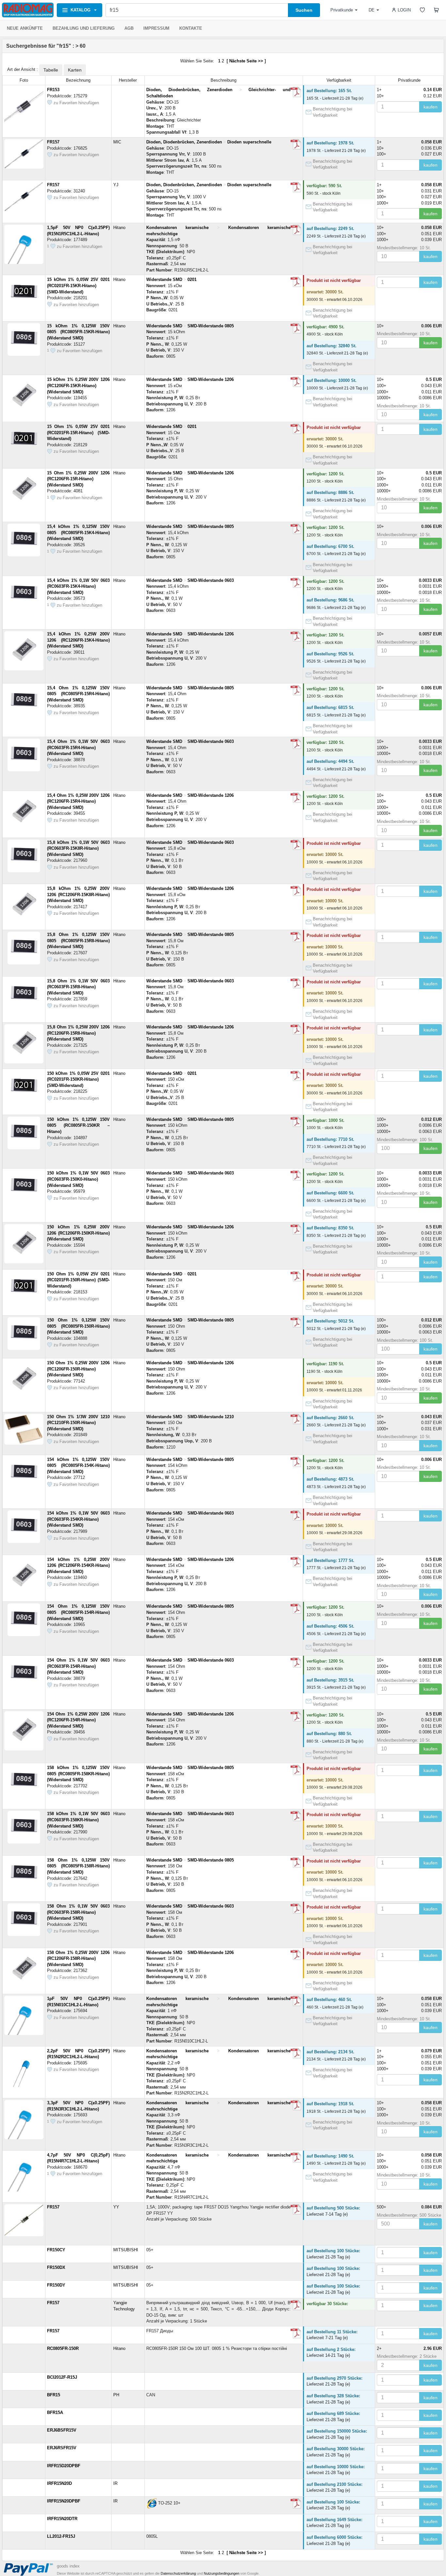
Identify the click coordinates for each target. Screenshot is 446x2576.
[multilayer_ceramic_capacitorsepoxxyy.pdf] (296, 230)
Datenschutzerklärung (178, 2573)
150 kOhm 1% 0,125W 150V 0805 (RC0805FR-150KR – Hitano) (78, 1125)
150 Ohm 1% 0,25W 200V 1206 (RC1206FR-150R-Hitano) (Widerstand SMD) (78, 1369)
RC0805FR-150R (63, 2348)
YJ (116, 185)
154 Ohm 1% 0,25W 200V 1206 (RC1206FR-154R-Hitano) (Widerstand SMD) (78, 1720)
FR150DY (56, 2285)
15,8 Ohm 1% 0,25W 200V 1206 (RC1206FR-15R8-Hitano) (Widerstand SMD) (78, 1033)
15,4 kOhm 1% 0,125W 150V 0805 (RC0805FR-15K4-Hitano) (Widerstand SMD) (78, 533)
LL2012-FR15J (61, 2536)
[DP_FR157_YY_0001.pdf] (296, 2209)
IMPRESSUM (156, 28)
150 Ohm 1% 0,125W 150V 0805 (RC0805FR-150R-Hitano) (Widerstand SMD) (78, 1326)
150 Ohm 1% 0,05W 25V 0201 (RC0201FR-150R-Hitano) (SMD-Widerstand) (78, 1280)
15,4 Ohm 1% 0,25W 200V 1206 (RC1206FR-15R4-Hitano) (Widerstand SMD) (78, 801)
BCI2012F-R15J (62, 2377)
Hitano (119, 228)
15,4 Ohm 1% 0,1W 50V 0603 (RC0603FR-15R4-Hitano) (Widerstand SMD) (78, 747)
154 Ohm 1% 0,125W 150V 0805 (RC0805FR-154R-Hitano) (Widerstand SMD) (78, 1612)
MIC (117, 142)
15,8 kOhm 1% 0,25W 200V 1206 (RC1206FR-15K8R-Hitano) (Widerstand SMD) (78, 894)
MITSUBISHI (126, 2250)
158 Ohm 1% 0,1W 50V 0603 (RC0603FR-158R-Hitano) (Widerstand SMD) (78, 1912)
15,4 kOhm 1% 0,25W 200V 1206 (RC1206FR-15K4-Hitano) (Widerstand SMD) (78, 640)
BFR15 (54, 2395)
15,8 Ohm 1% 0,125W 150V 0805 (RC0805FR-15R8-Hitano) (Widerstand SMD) (78, 941)
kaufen (430, 107)
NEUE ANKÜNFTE (25, 28)
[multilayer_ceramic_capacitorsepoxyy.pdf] (296, 2001)
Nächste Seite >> (246, 61)
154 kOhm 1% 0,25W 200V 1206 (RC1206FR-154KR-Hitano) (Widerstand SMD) (78, 1566)
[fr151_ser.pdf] (296, 92)
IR (115, 2483)
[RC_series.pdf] (296, 328)
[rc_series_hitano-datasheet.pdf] (296, 282)
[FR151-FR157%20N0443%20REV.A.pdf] (296, 2333)
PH (116, 2395)
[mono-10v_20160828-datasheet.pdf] (296, 2158)
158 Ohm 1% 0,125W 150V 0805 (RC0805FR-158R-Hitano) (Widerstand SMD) (78, 1866)
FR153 (53, 90)
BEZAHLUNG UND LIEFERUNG (84, 28)
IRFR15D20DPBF (64, 2466)
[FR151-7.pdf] (296, 187)
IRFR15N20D (59, 2483)
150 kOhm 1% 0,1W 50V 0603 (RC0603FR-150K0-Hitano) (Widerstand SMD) (78, 1179)
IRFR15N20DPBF (64, 2501)
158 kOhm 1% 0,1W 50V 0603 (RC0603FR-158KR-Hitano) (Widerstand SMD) (78, 1820)
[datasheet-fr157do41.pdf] (296, 144)
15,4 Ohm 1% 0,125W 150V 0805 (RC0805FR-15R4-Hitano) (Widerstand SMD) (78, 694)
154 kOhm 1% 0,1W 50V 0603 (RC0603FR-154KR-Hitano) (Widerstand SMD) (78, 1519)
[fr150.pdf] (296, 2305)
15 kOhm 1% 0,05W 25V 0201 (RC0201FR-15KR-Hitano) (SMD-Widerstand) (78, 286)
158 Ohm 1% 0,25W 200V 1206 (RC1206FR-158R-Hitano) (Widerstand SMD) (78, 1959)
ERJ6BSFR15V (62, 2430)
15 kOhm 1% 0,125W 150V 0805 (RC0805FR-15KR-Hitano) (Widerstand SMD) (78, 332)
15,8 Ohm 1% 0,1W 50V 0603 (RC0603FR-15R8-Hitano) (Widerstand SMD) (78, 987)
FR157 (53, 142)
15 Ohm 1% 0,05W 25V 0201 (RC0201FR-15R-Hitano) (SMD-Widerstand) (78, 433)
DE (372, 10)
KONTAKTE (191, 28)
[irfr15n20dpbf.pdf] (296, 2503)
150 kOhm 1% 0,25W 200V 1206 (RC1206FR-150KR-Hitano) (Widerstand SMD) (78, 1233)
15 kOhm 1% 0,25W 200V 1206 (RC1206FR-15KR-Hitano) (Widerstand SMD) (78, 386)
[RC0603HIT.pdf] (296, 583)
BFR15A (55, 2412)
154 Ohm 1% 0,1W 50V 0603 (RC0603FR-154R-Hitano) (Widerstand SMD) (78, 1666)
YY (116, 2207)
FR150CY (56, 2250)
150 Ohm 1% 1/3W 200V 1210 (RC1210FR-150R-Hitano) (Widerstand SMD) (78, 1423)
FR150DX (56, 2267)
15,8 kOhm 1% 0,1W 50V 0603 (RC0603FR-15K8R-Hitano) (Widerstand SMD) (78, 848)
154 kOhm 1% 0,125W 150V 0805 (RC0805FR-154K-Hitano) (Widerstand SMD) (78, 1466)
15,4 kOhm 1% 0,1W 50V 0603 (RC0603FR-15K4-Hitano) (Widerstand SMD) (78, 586)
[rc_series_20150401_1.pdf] (296, 382)
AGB (129, 28)
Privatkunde (342, 10)
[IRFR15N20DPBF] (151, 2503)
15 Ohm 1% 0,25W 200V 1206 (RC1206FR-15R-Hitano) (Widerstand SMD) (78, 479)
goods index (68, 2566)
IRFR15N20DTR (62, 2519)
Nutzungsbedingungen (222, 2573)
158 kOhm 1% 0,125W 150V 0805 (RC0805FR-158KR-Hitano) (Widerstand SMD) (78, 1774)
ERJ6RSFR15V (62, 2448)
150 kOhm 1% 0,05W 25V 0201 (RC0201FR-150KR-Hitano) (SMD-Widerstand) (78, 1079)
